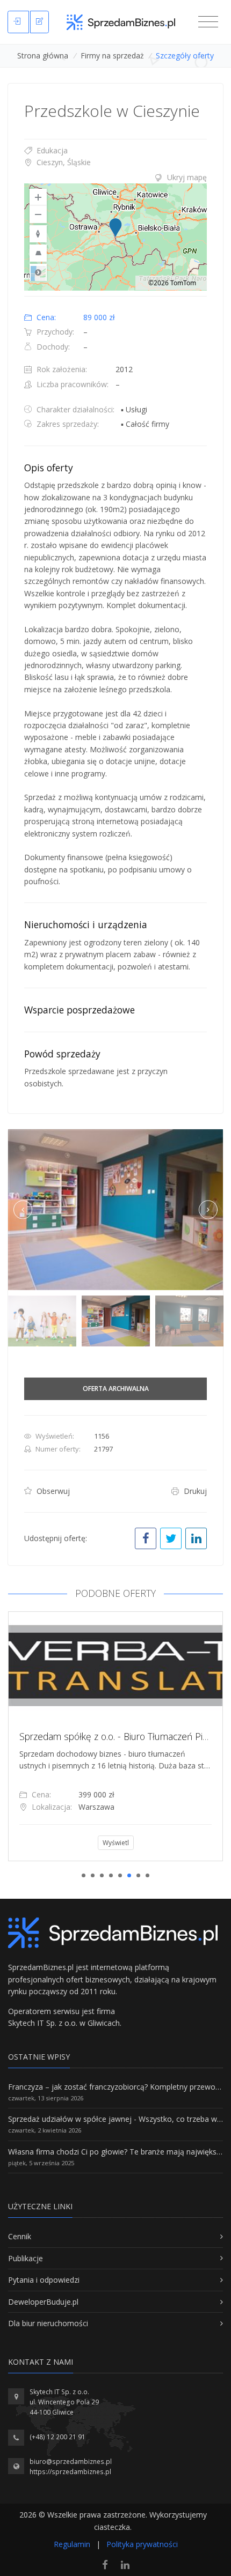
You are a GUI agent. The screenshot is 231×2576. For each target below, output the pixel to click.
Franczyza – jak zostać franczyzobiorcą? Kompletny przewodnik (119, 2087)
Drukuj (194, 1491)
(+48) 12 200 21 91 (57, 2437)
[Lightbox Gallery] (115, 1210)
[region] (115, 237)
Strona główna (43, 55)
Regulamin (72, 2544)
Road (38, 272)
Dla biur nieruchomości (48, 2323)
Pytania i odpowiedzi (44, 2280)
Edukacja (51, 150)
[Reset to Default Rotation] (38, 234)
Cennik (20, 2236)
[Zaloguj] (18, 22)
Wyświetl (63, 1843)
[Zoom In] (38, 197)
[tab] (115, 177)
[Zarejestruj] (39, 22)
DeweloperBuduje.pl (43, 2302)
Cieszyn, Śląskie (63, 162)
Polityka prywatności (142, 2544)
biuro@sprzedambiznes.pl (71, 2462)
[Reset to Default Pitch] (38, 253)
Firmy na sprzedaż (112, 55)
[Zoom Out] (38, 214)
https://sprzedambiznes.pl (70, 2472)
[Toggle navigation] (208, 22)
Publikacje (26, 2258)
